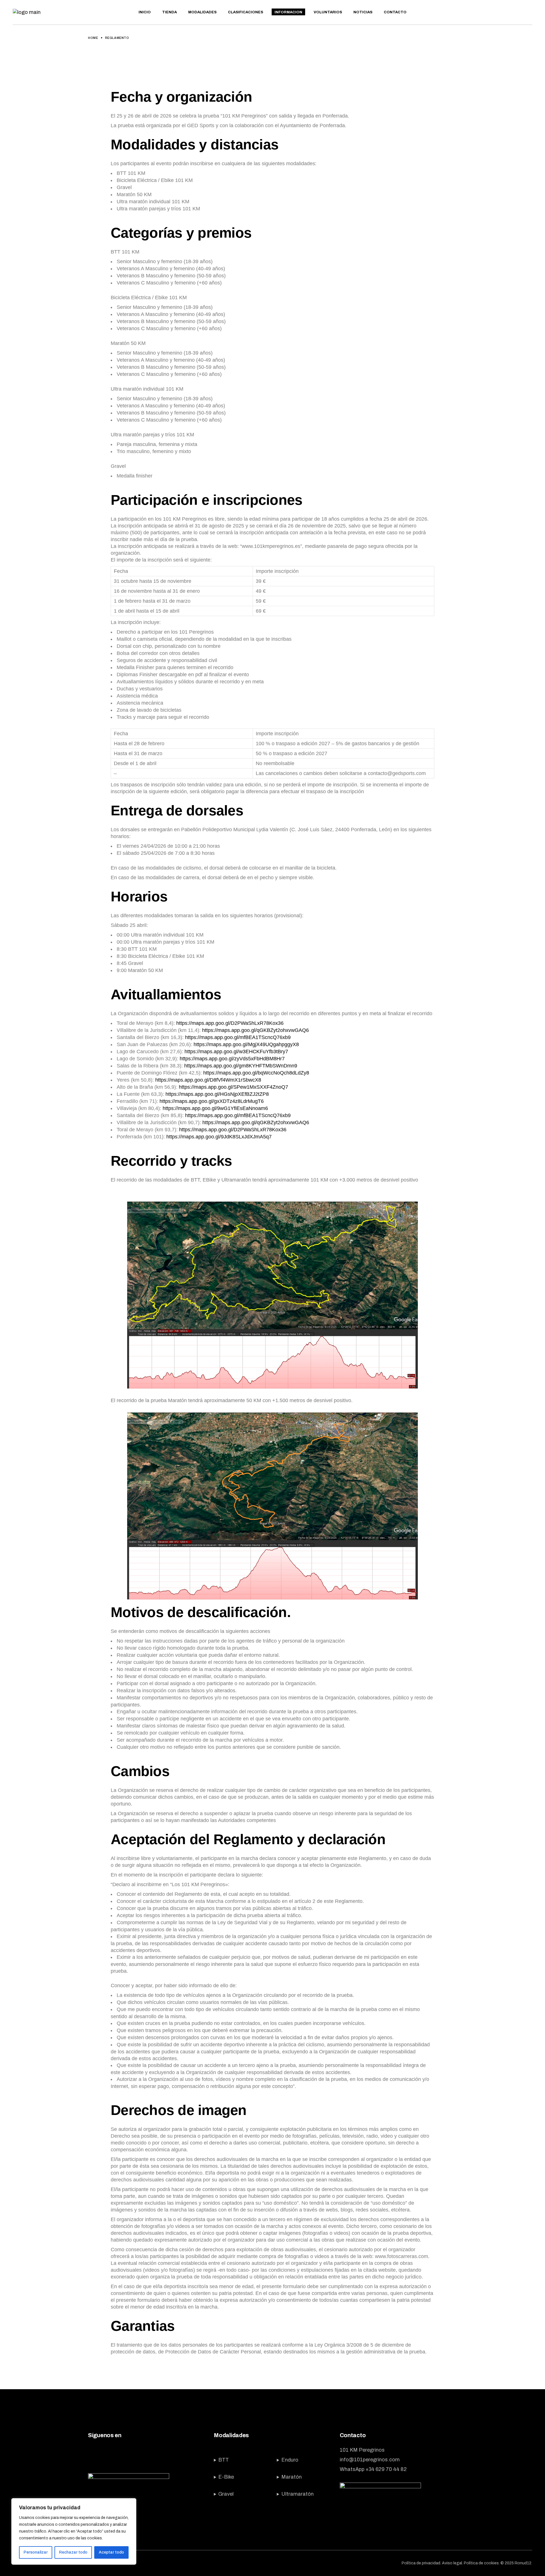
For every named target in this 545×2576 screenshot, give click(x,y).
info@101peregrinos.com (370, 2460)
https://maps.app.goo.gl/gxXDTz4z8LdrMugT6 (212, 1101)
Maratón (292, 2477)
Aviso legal (452, 2563)
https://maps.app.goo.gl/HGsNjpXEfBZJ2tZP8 (217, 1094)
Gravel (226, 2494)
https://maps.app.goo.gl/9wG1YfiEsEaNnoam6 (215, 1108)
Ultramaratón (297, 2494)
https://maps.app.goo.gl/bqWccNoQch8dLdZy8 (256, 1073)
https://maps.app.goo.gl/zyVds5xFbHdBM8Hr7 (232, 1059)
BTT (224, 2460)
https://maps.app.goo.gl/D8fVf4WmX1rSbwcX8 (208, 1080)
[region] (74, 2531)
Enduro (290, 2460)
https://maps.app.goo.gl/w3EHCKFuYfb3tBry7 (236, 1052)
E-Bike (226, 2477)
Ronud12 (523, 2563)
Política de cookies (481, 2563)
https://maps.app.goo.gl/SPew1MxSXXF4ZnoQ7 (233, 1087)
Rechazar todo (73, 2552)
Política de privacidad (421, 2563)
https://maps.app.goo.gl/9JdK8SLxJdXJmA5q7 (219, 1137)
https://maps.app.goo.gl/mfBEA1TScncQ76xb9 (238, 1037)
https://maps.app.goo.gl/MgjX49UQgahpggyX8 (246, 1044)
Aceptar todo (111, 2552)
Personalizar (36, 2552)
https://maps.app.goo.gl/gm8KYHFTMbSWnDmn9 (241, 1066)
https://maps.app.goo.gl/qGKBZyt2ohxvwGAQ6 (255, 1030)
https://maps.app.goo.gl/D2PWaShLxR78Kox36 (230, 1023)
